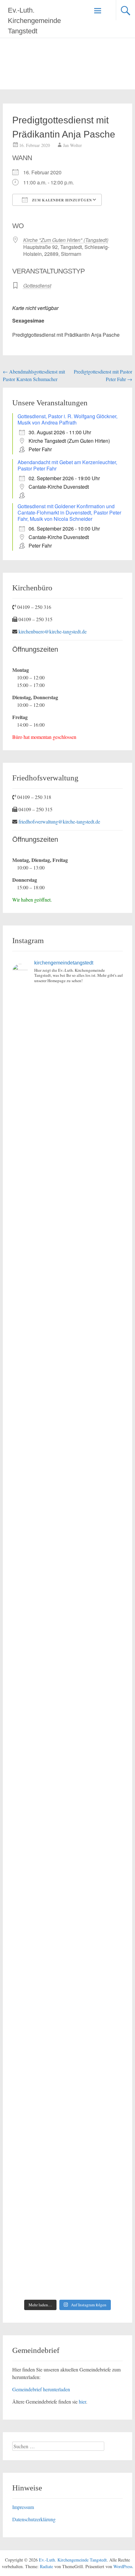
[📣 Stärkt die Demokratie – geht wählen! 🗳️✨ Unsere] (68, 1479)
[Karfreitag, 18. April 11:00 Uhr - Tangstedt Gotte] (68, 1088)
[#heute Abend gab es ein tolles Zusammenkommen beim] (68, 2263)
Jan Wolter (73, 145)
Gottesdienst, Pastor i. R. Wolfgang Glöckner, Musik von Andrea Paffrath (67, 419)
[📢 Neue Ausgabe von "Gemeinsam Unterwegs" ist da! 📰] (68, 1806)
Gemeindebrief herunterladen (41, 2389)
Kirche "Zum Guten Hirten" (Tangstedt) (66, 240)
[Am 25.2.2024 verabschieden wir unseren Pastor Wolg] (68, 1610)
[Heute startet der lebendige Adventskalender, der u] (68, 1349)
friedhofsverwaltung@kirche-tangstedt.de (59, 821)
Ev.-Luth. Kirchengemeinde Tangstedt (34, 21)
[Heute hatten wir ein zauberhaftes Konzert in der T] (68, 2133)
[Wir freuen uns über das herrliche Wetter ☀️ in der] (68, 2067)
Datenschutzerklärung (34, 2519)
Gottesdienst (37, 286)
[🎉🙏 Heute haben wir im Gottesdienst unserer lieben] (68, 1937)
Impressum (23, 2507)
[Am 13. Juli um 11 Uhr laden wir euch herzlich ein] (68, 1022)
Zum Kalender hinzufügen (61, 200)
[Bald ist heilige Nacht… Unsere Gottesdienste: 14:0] (68, 1675)
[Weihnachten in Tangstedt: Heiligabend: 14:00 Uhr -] (68, 1218)
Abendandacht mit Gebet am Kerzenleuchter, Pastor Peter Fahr (67, 465)
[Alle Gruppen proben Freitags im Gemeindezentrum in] (68, 1414)
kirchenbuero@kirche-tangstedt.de (53, 631)
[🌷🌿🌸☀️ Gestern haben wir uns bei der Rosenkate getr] (68, 2002)
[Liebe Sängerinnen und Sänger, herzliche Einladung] (68, 1284)
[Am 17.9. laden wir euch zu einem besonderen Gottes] (68, 1741)
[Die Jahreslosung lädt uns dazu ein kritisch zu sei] (68, 1153)
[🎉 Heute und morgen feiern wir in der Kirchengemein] (68, 1871)
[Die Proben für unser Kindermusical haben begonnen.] (68, 1545)
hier (82, 2402)
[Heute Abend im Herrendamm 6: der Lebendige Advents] (68, 2198)
